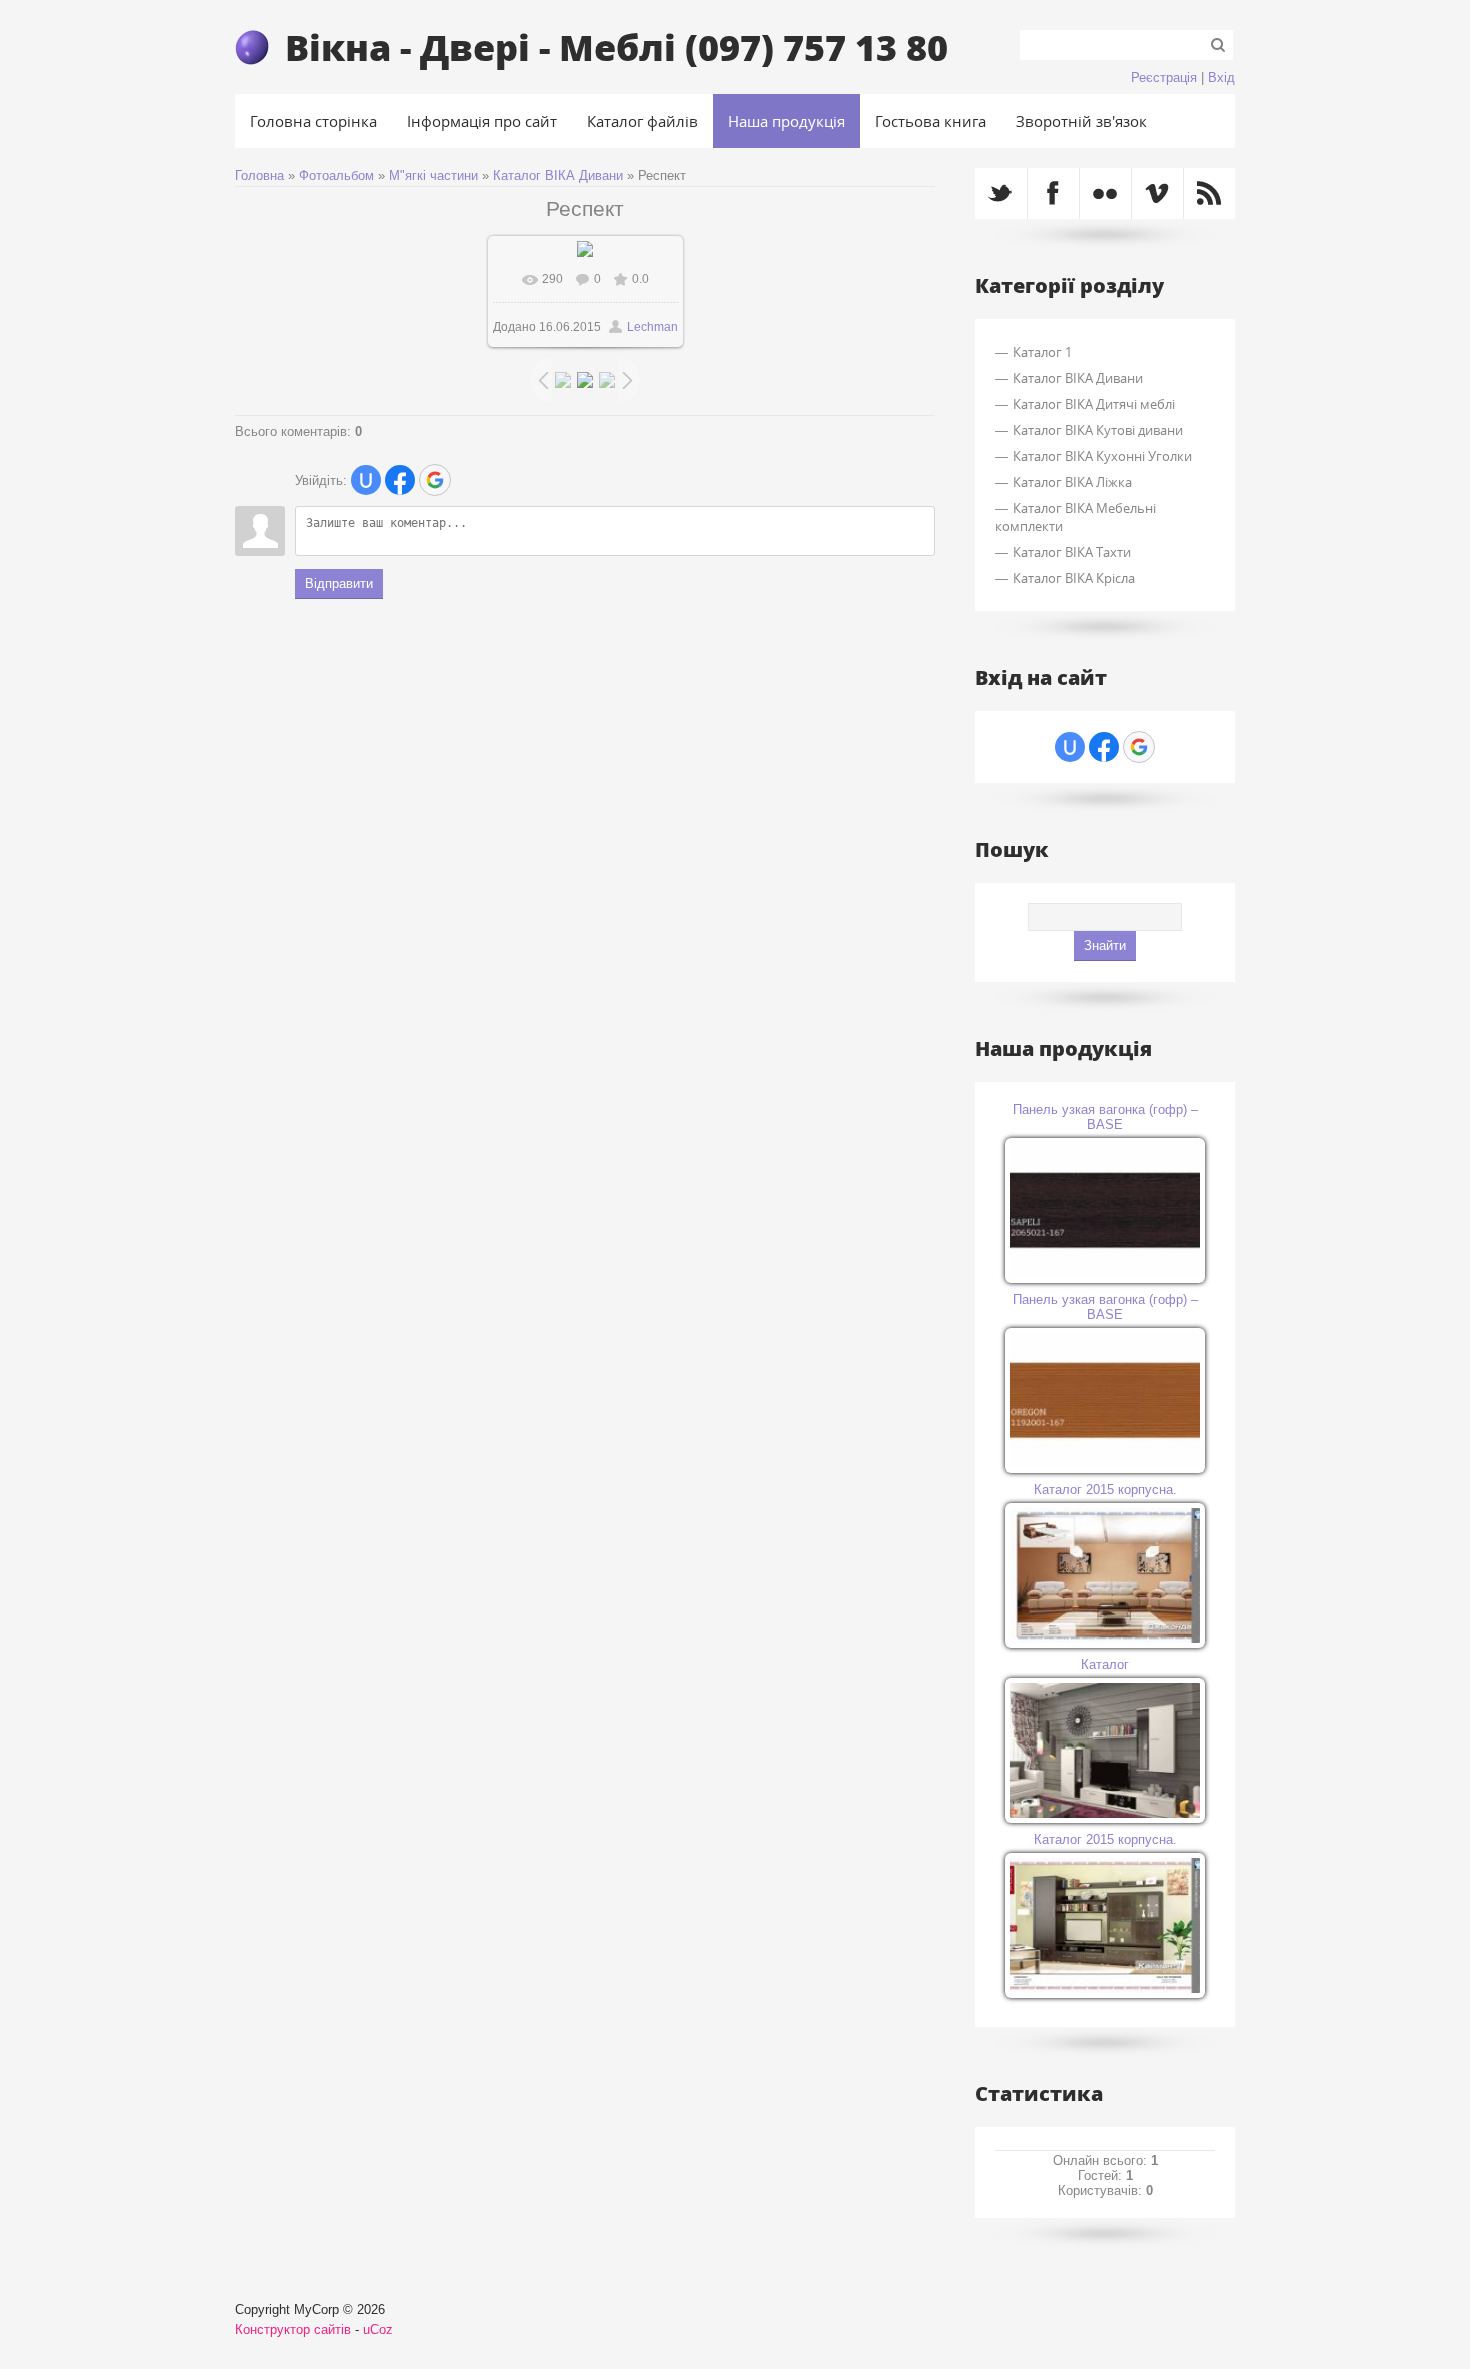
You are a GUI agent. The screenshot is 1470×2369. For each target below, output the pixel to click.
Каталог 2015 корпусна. (1105, 1489)
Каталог (1105, 1664)
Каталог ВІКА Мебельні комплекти (1075, 517)
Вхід (1221, 77)
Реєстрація (1164, 77)
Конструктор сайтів (293, 2329)
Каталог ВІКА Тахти (1072, 552)
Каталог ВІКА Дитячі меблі (1094, 404)
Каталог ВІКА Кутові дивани (1098, 430)
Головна (259, 175)
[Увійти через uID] (366, 480)
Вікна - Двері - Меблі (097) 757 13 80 (616, 46)
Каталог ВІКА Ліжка (1072, 482)
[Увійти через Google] (435, 480)
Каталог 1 (1042, 352)
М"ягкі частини (433, 175)
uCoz (378, 2329)
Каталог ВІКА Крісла (1074, 578)
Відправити (339, 583)
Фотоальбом (336, 175)
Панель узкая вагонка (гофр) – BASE (1105, 1117)
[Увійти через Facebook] (400, 480)
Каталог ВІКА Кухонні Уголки (1102, 456)
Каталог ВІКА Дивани (558, 175)
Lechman (652, 327)
